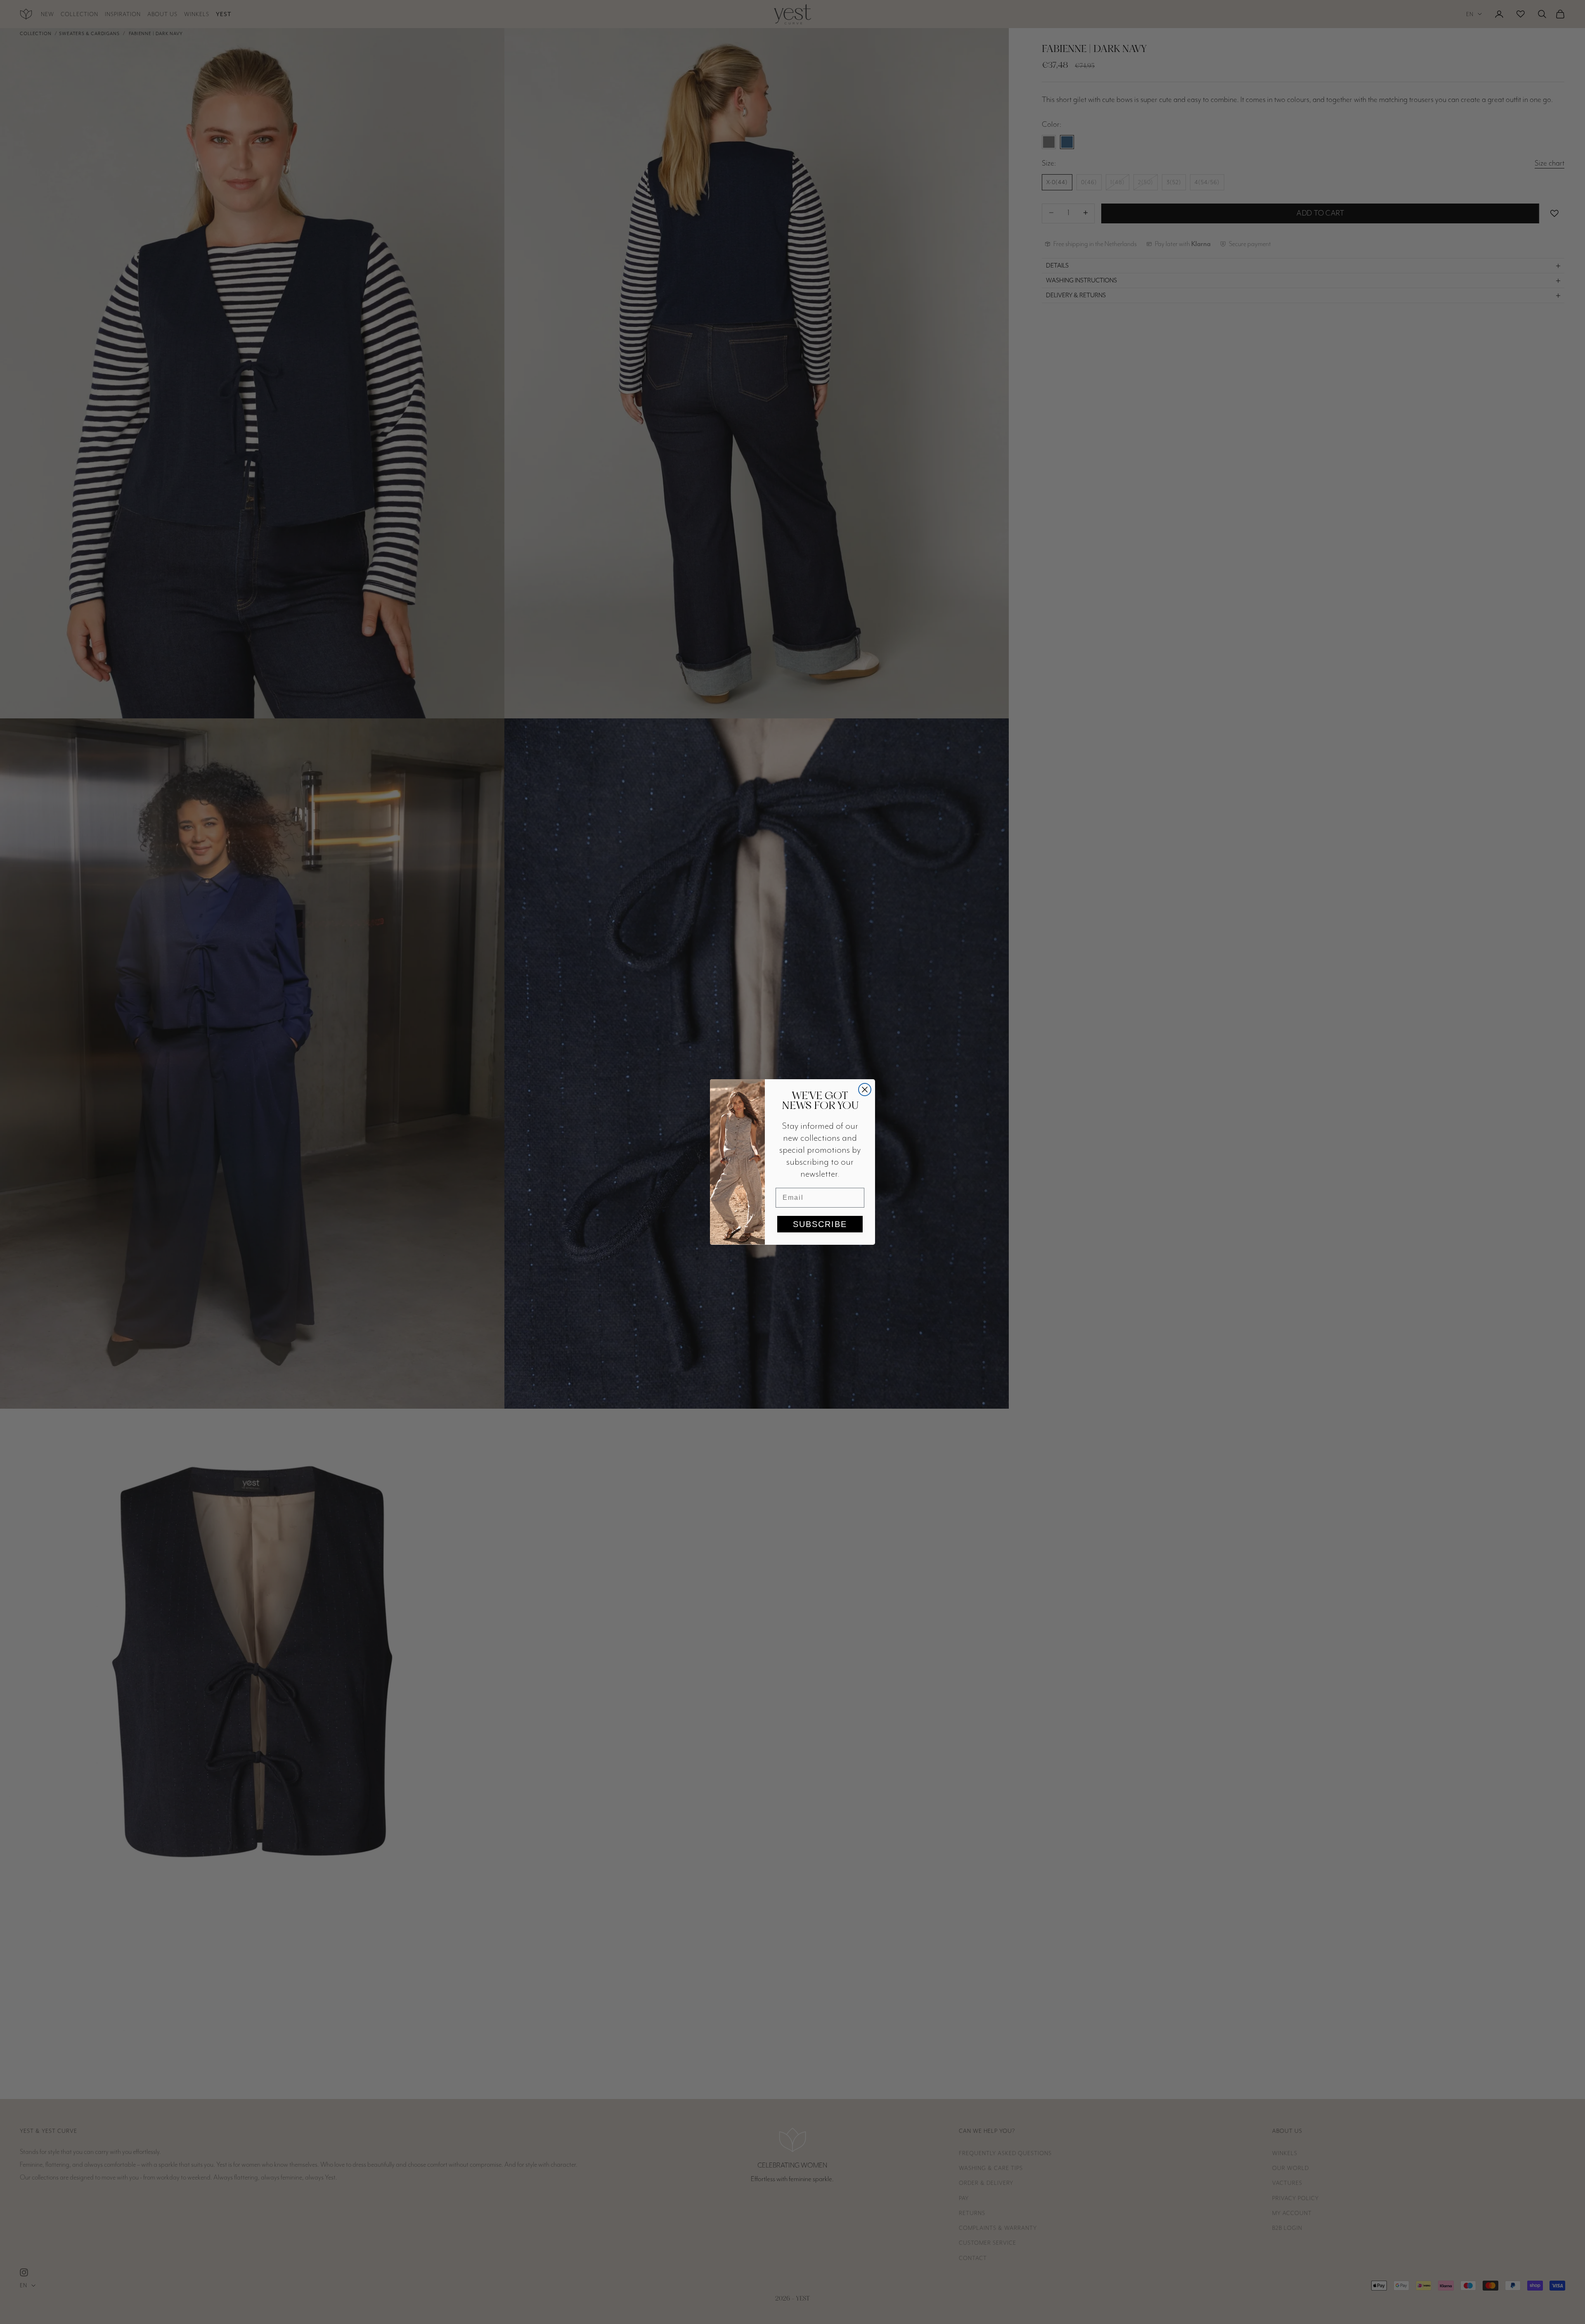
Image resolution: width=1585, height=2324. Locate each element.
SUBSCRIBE (820, 1224)
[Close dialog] (865, 1090)
